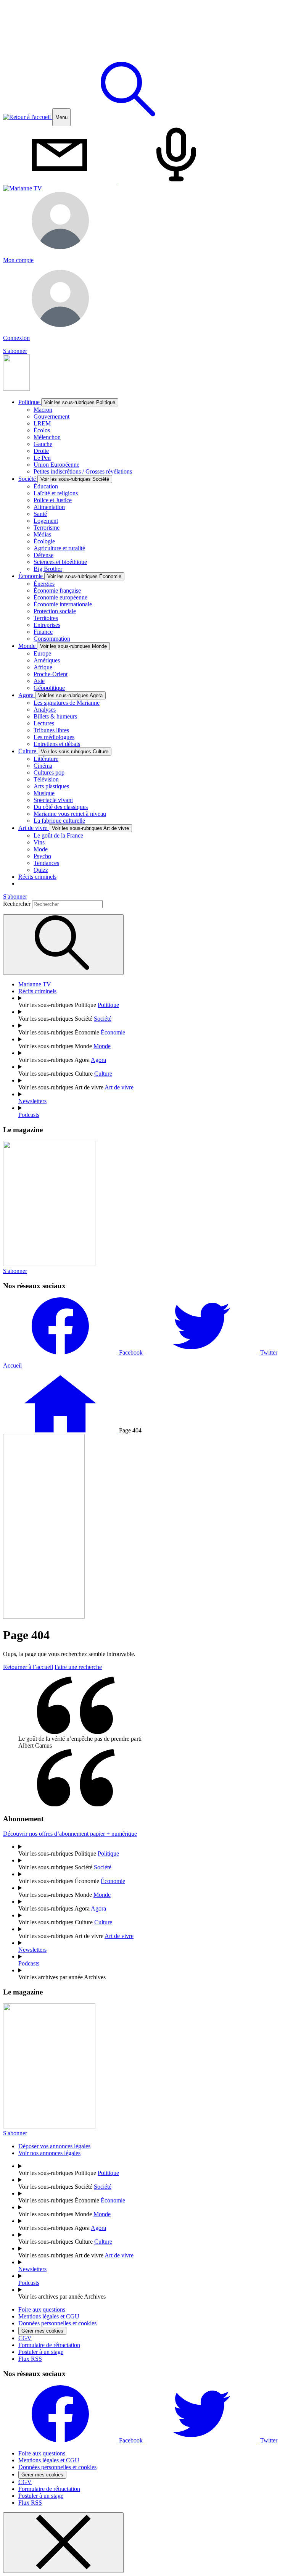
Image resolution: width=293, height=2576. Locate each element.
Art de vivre (74, 828)
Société (64, 479)
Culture (63, 751)
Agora (60, 695)
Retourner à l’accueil (28, 1667)
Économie (70, 576)
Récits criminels (37, 877)
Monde (63, 646)
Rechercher (18, 904)
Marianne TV (35, 984)
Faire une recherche (78, 1667)
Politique (67, 402)
